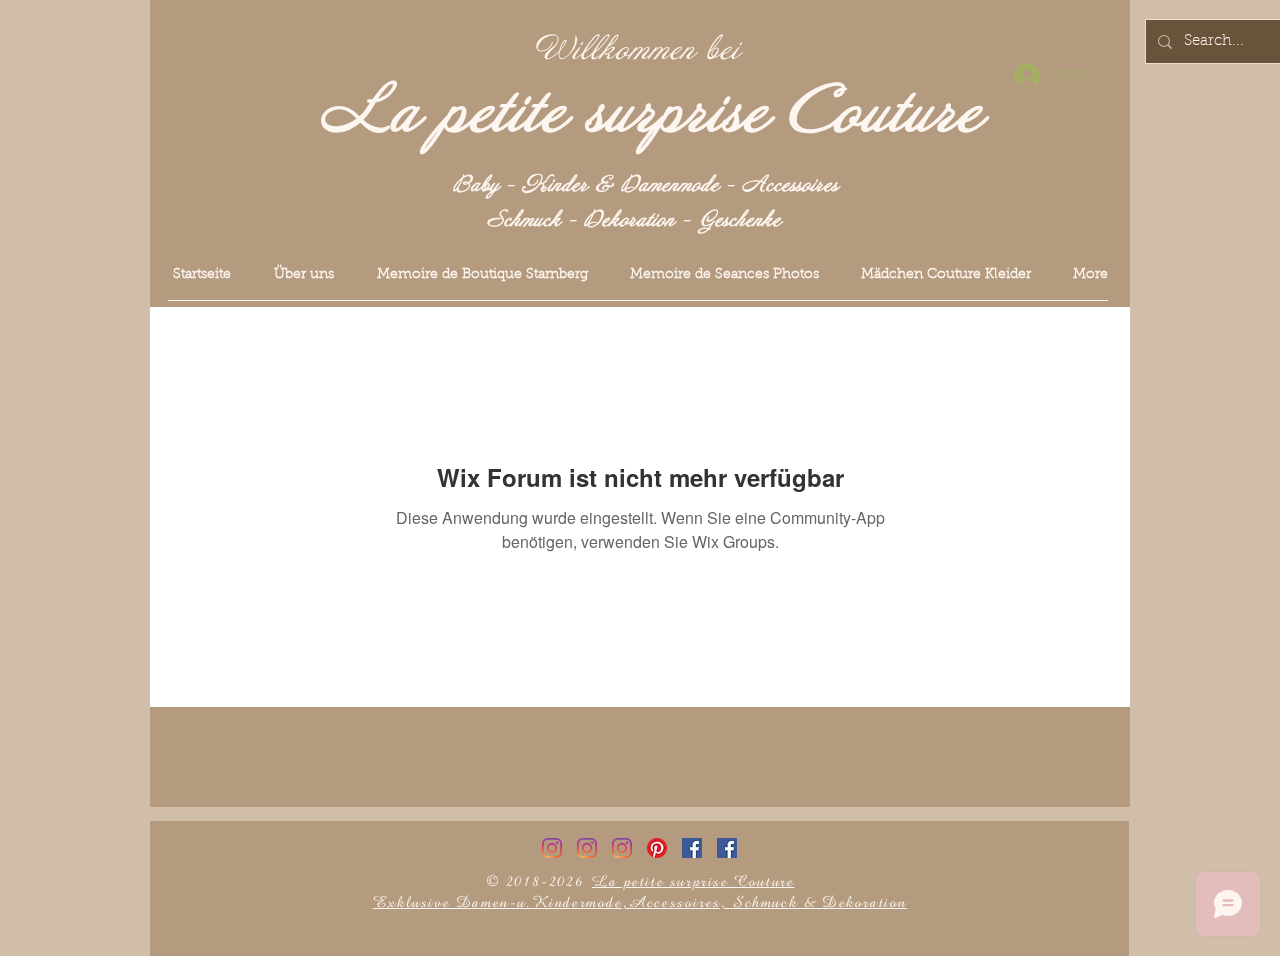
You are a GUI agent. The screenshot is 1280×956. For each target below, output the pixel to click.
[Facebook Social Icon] (692, 848)
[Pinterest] (657, 848)
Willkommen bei (638, 50)
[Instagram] (552, 848)
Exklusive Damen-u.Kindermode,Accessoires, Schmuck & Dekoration (640, 902)
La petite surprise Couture (651, 113)
